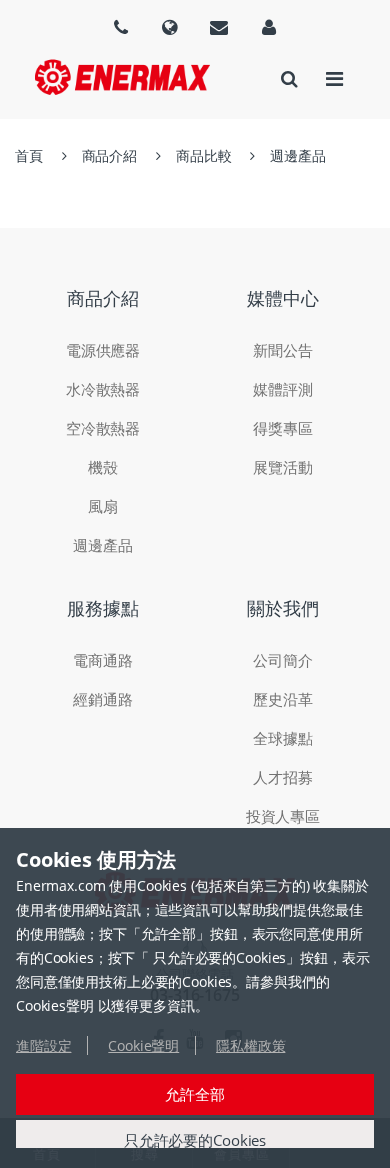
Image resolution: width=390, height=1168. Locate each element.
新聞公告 (282, 350)
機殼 (103, 467)
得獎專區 (282, 428)
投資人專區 (283, 816)
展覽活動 (282, 467)
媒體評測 (282, 389)
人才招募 (282, 777)
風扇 (103, 506)
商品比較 (203, 155)
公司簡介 (282, 660)
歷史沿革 (282, 699)
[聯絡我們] (219, 27)
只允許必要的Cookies (195, 1140)
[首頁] (122, 77)
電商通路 (102, 660)
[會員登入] (269, 27)
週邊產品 (297, 155)
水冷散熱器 (103, 389)
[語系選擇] (121, 27)
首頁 (29, 155)
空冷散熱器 (103, 428)
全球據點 (282, 738)
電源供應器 (103, 350)
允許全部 (194, 1094)
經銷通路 (102, 699)
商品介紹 (109, 155)
